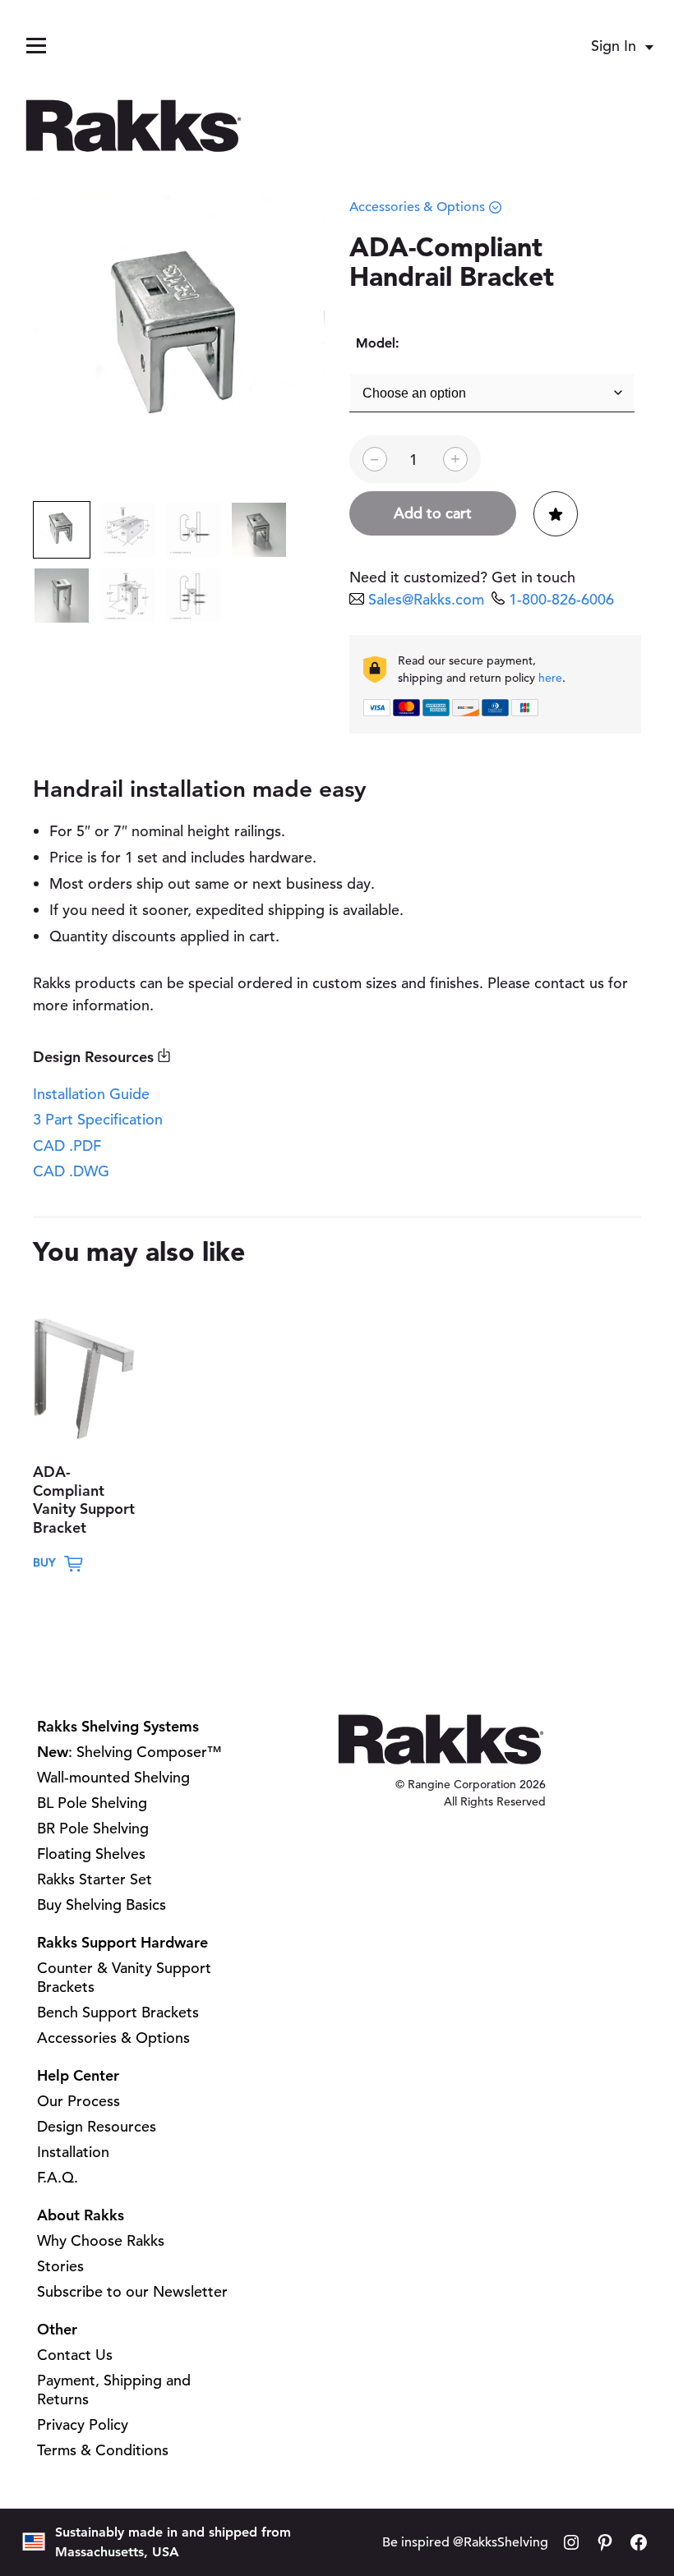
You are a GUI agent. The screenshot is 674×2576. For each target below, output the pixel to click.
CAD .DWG (71, 1171)
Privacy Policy (83, 2424)
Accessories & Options (417, 207)
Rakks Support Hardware (122, 1942)
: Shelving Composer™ (129, 1752)
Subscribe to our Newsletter (132, 2291)
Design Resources (97, 2126)
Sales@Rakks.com (424, 599)
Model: (377, 343)
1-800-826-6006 (561, 599)
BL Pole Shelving (92, 1803)
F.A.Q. (58, 2177)
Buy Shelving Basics (102, 1904)
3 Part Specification (98, 1119)
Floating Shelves (91, 1854)
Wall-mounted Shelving (113, 1777)
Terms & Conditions (103, 2450)
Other (57, 2329)
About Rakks (81, 2215)
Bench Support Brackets (118, 2012)
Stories (60, 2266)
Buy (46, 1563)
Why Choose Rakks (101, 2240)
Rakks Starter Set (95, 1879)
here (550, 678)
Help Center (78, 2075)
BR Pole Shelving (93, 1828)
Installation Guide (91, 1094)
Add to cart (433, 513)
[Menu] (36, 46)
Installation (73, 2152)
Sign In (614, 46)
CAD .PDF (67, 1145)
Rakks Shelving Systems (118, 1726)
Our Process (78, 2101)
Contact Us (75, 2355)
